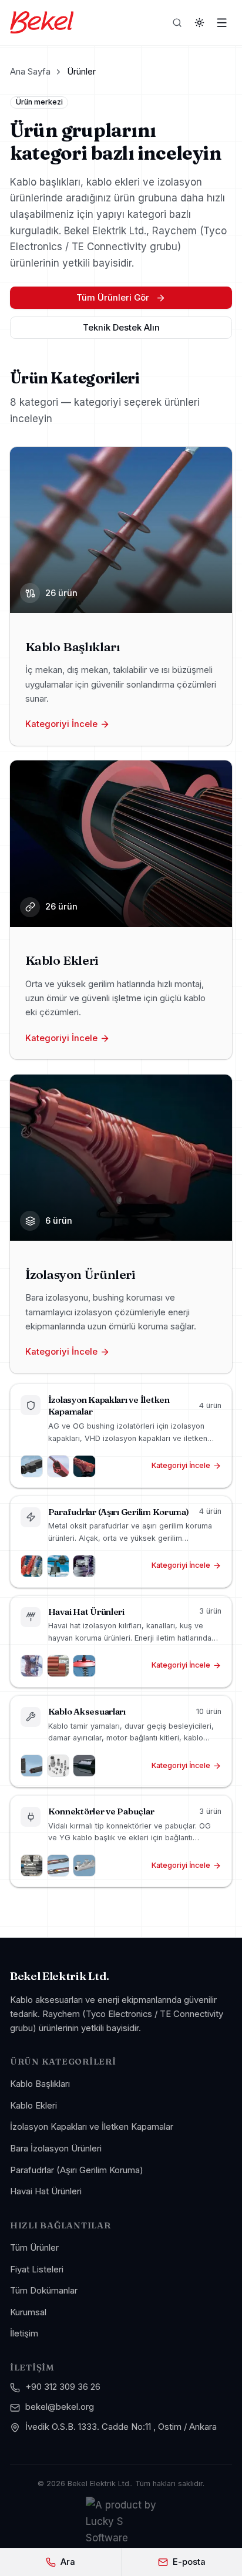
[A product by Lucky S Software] (121, 2521)
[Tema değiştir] (200, 22)
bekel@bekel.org (60, 2407)
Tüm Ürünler (34, 2248)
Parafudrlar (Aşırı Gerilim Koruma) (77, 2170)
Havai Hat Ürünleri (46, 2191)
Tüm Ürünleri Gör (113, 298)
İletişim (24, 2333)
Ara (68, 2562)
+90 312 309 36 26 (63, 2387)
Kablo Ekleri (33, 2106)
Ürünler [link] (81, 72)
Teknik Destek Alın (121, 328)
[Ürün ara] (177, 22)
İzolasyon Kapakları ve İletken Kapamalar (92, 2127)
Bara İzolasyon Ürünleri (56, 2149)
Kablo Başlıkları (40, 2084)
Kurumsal (28, 2312)
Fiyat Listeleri (37, 2269)
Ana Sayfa (30, 72)
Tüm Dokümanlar (44, 2291)
